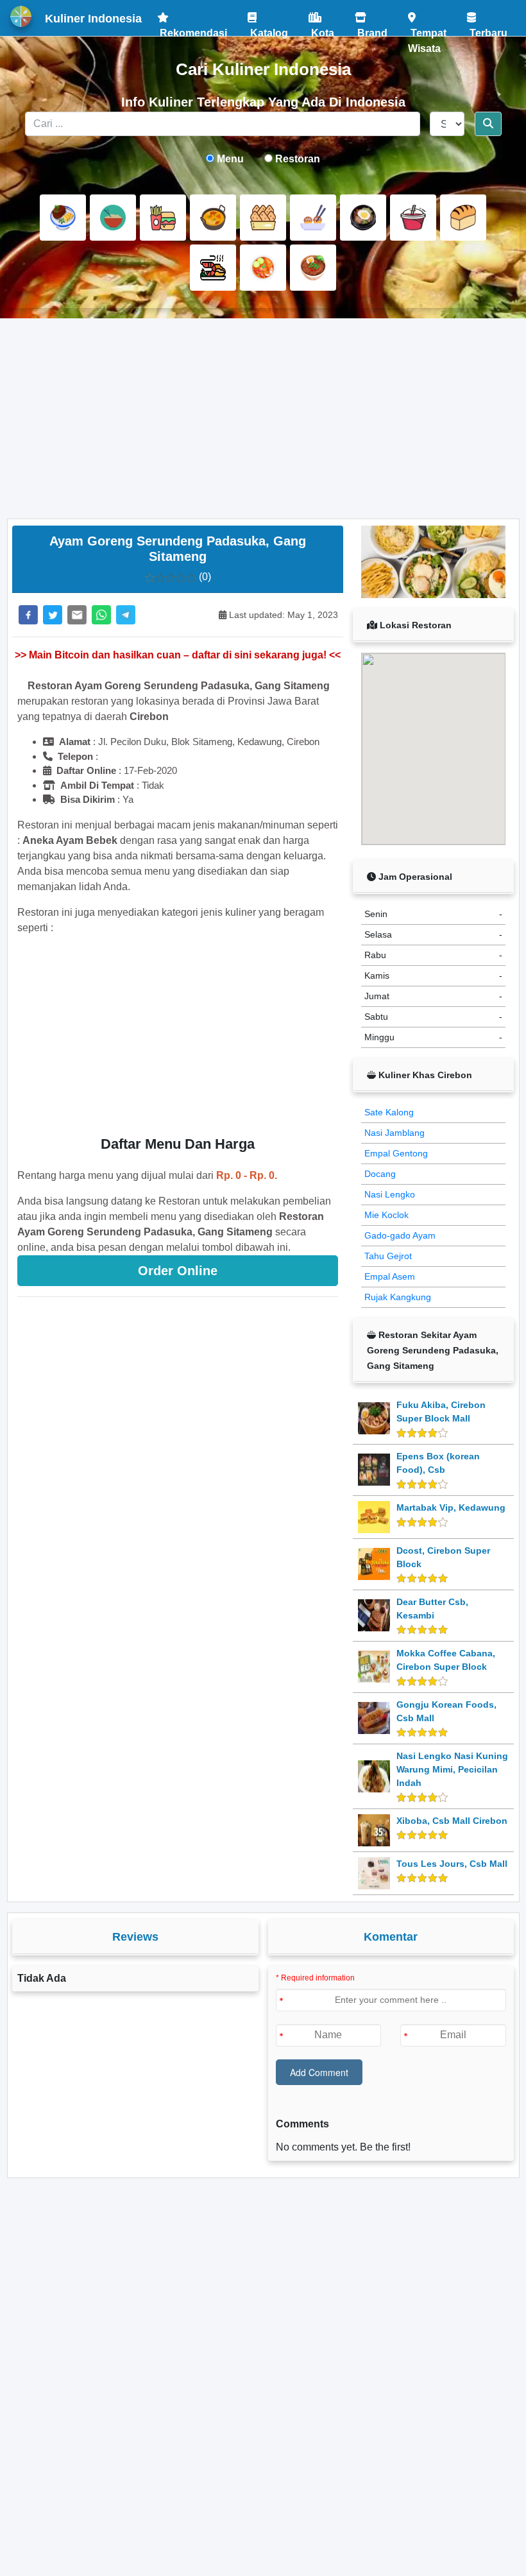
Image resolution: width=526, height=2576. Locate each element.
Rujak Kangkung (398, 1297)
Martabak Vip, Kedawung (451, 1507)
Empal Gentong (396, 1153)
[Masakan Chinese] (113, 218)
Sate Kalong (389, 1112)
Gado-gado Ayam (400, 1235)
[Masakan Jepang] (313, 218)
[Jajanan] (263, 218)
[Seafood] (213, 268)
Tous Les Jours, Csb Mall (452, 1864)
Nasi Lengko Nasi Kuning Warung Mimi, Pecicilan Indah (452, 1769)
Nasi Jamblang (394, 1133)
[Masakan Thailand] (263, 268)
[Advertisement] (263, 418)
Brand (371, 29)
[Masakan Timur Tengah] (313, 268)
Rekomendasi (192, 29)
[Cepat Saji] (163, 218)
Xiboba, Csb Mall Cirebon (452, 1821)
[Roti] (463, 218)
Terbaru (487, 29)
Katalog (268, 29)
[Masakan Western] (63, 218)
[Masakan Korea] (363, 218)
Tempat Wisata (427, 29)
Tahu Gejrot (388, 1256)
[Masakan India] (213, 218)
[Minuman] (413, 218)
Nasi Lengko (390, 1194)
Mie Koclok (386, 1215)
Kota (321, 29)
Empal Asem (390, 1276)
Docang (380, 1174)
